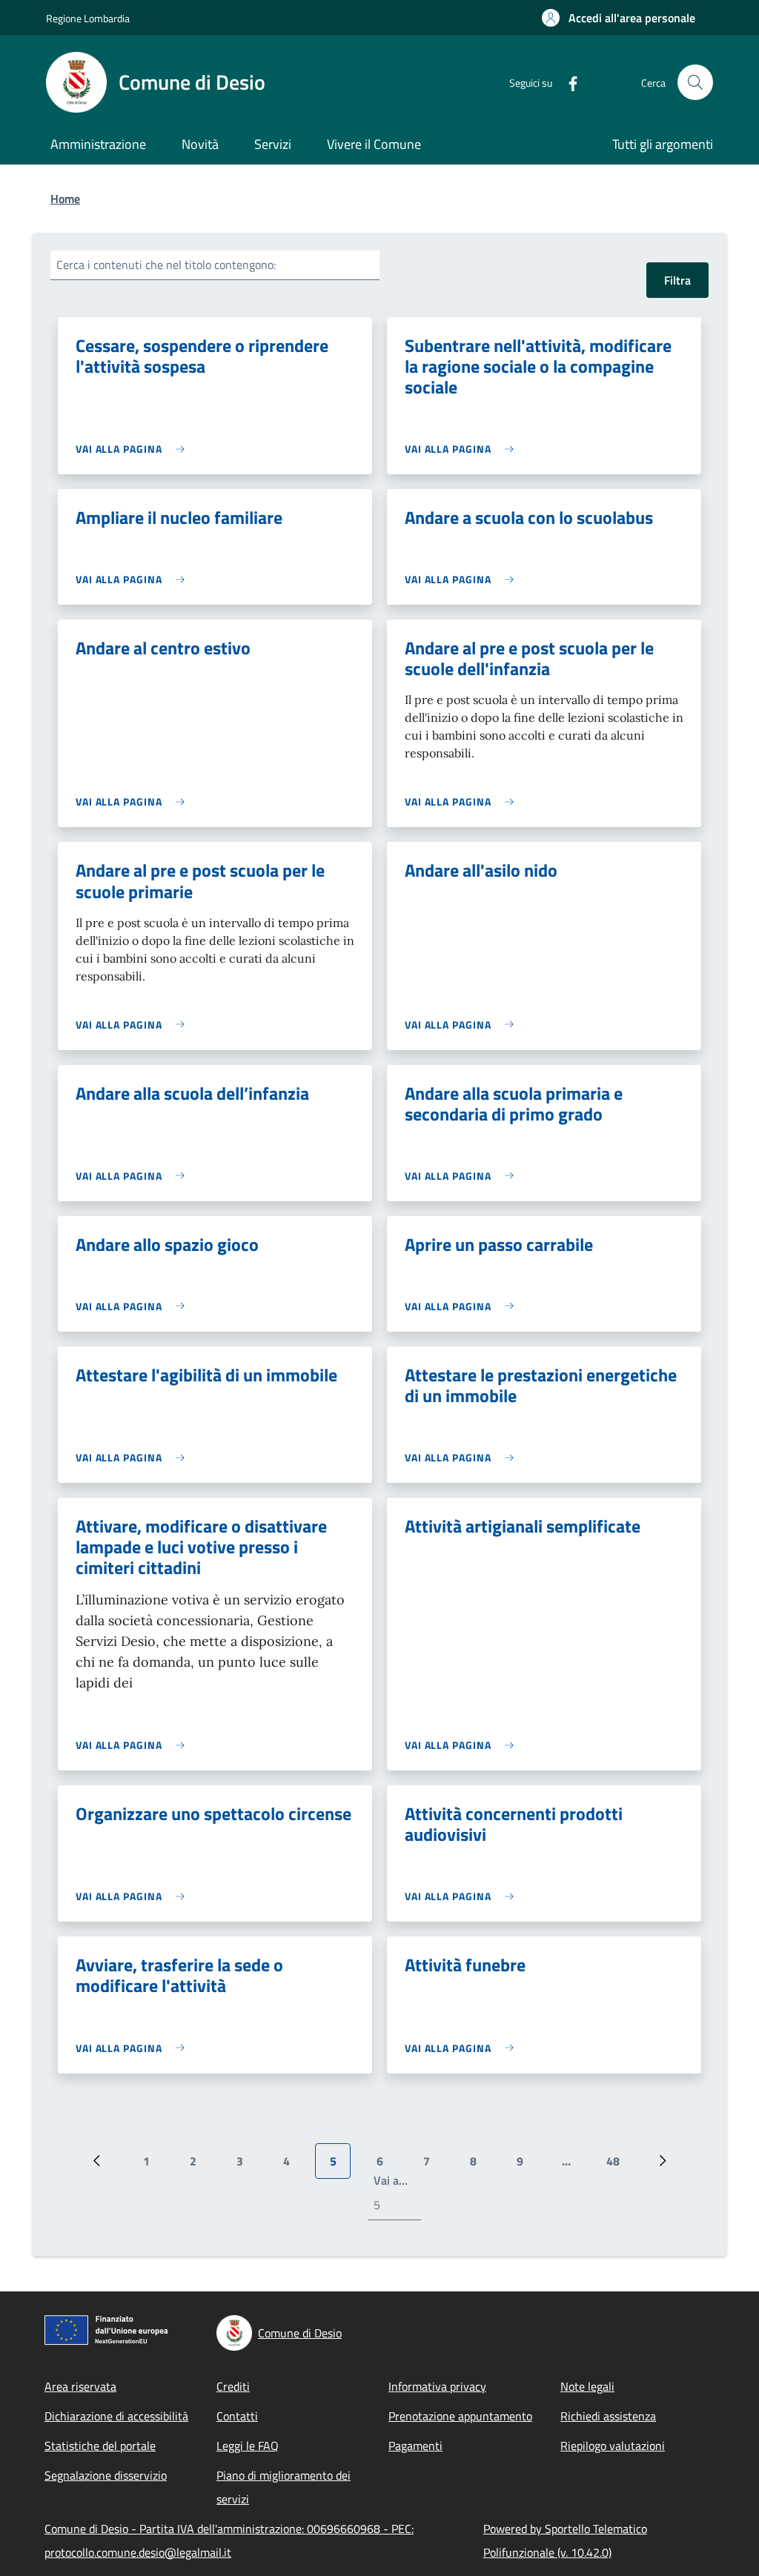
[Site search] (695, 82)
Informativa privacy (437, 2386)
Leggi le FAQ (248, 2446)
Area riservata (80, 2386)
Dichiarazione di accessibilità (116, 2416)
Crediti (233, 2386)
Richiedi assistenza (608, 2416)
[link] (134, 449)
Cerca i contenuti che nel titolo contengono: (166, 265)
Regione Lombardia (88, 18)
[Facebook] (567, 82)
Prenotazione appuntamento (460, 2416)
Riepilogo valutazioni (613, 2446)
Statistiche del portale (100, 2446)
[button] (619, 18)
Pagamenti (415, 2446)
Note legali (587, 2386)
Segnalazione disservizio (106, 2475)
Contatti (237, 2416)
